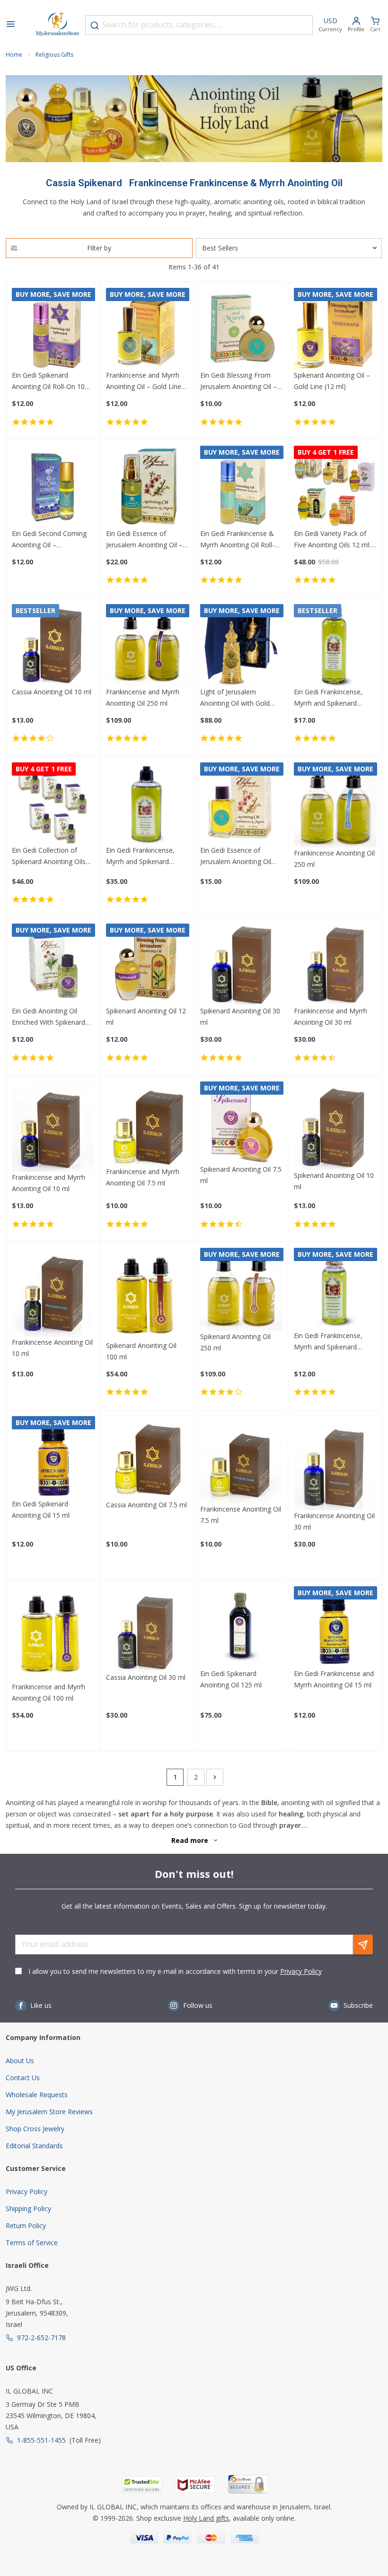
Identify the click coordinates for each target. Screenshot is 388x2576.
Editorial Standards (34, 2146)
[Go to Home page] (58, 25)
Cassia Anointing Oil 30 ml (146, 1677)
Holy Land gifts (206, 2518)
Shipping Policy (28, 2209)
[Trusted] (142, 2485)
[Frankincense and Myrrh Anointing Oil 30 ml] (335, 965)
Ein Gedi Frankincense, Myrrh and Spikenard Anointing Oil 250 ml (140, 856)
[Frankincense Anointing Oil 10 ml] (53, 1292)
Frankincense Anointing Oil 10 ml (52, 1348)
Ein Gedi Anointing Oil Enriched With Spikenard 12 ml (48, 1017)
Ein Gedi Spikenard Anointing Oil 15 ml (41, 1509)
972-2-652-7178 (41, 2338)
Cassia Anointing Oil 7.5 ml (146, 1505)
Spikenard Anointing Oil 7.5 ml (241, 1175)
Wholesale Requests (37, 2095)
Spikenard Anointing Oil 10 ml (334, 1181)
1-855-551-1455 (41, 2440)
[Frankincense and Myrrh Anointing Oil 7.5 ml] (147, 1124)
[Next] (215, 1777)
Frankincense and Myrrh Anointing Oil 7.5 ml (143, 1177)
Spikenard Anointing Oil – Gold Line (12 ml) (332, 381)
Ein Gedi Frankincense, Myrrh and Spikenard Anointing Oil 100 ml (328, 698)
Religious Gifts (54, 55)
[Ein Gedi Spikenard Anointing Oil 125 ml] (241, 1627)
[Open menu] (10, 25)
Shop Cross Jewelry (35, 2129)
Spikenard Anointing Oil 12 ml (146, 1016)
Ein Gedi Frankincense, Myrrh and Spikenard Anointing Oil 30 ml (328, 1342)
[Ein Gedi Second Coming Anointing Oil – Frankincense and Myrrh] (53, 487)
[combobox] (199, 25)
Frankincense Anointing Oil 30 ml (334, 1521)
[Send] (363, 1945)
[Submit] (95, 26)
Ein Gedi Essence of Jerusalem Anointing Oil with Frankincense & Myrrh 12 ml (241, 856)
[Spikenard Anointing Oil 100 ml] (147, 1294)
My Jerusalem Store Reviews (49, 2112)
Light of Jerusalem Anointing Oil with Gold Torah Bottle (235, 698)
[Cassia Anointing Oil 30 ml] (147, 1629)
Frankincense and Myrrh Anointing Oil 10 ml (48, 1183)
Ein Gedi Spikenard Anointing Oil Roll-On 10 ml (48, 381)
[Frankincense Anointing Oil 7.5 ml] (241, 1460)
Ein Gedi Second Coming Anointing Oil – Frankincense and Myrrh (49, 540)
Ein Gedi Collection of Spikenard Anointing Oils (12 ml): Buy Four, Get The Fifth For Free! (52, 856)
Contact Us (23, 2078)
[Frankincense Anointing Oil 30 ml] (335, 1463)
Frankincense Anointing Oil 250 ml (334, 859)
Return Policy (26, 2226)
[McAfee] (195, 2485)
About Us (20, 2061)
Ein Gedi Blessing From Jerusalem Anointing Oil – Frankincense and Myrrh (238, 381)
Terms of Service (32, 2243)
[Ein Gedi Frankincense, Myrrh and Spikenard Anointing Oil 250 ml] (147, 804)
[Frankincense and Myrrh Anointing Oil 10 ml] (53, 1127)
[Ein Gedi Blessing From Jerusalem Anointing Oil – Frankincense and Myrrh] (241, 329)
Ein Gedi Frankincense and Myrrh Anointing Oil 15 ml (334, 1679)
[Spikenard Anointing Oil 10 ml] (335, 1126)
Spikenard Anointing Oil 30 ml (240, 1016)
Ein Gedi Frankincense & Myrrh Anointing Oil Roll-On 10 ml (237, 540)
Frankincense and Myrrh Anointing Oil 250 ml (143, 697)
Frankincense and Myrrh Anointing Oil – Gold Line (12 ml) (144, 381)
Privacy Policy (301, 1971)
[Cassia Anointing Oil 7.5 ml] (147, 1458)
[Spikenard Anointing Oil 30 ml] (241, 965)
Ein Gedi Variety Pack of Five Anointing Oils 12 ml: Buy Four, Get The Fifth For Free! (332, 540)
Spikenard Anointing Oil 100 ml (141, 1351)
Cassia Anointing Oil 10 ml (52, 692)
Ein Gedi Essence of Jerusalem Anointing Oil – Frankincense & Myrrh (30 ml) (145, 540)
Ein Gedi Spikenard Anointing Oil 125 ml (231, 1679)
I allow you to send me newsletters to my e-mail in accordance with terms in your (175, 1971)
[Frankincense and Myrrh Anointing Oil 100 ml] (53, 1634)
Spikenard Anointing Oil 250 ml (235, 1342)
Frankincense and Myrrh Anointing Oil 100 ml (48, 1692)
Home (14, 55)
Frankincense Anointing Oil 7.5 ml (241, 1515)
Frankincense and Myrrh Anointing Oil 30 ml (331, 1016)
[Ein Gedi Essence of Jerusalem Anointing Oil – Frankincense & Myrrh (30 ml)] (147, 487)
